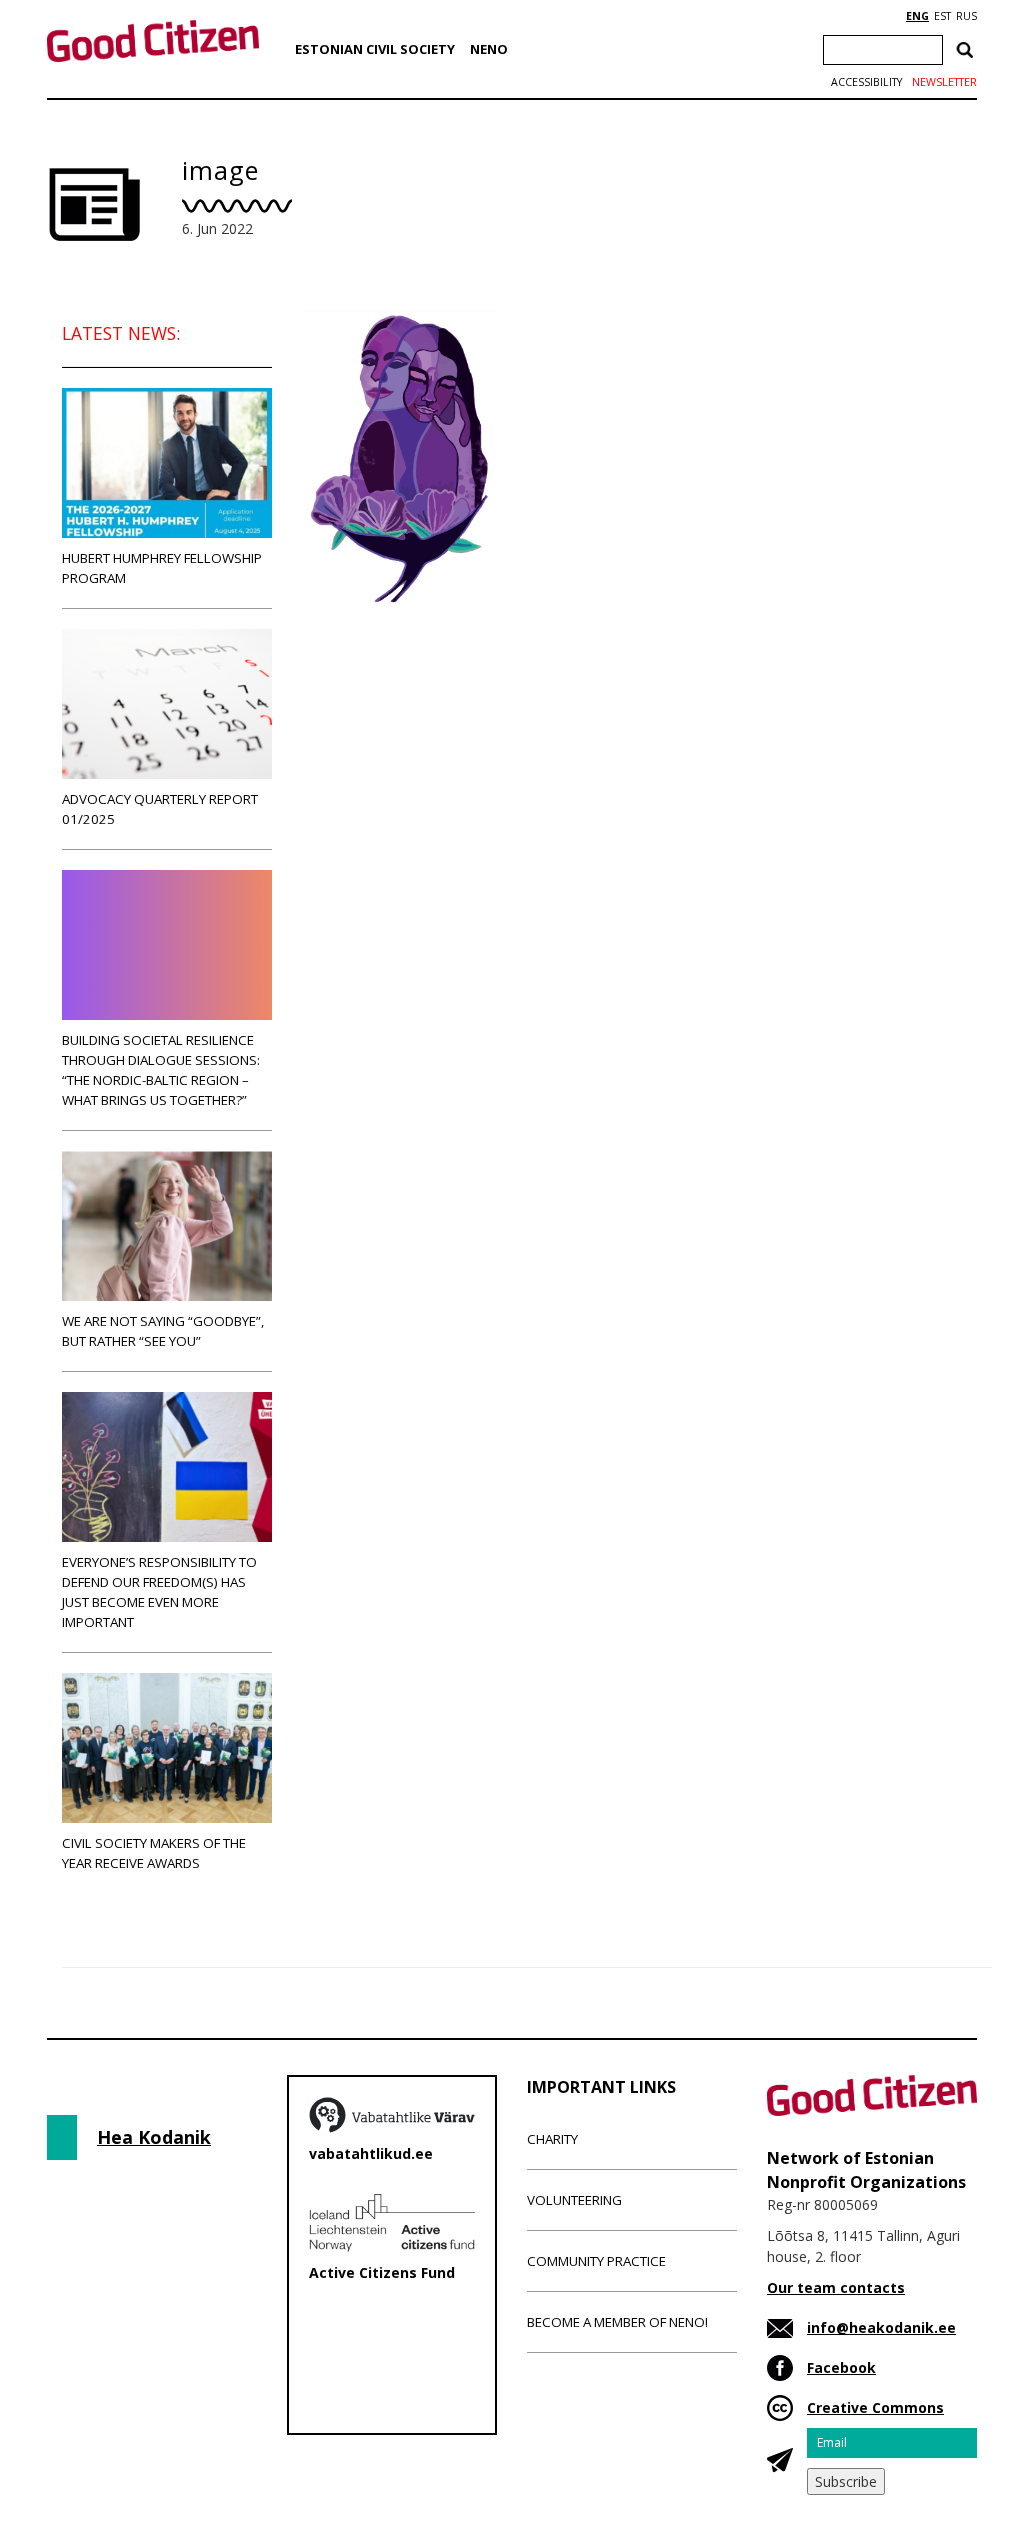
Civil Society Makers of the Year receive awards (154, 1853)
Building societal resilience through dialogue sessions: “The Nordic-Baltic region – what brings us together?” (161, 1070)
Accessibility (866, 82)
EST (942, 16)
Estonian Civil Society (375, 49)
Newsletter (944, 82)
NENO (489, 49)
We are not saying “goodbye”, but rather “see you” (163, 1331)
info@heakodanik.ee (881, 2327)
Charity (552, 2139)
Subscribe (846, 2481)
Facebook (841, 2367)
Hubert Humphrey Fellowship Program (162, 568)
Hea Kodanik (154, 2137)
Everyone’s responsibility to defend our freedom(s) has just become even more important (159, 1592)
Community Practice (596, 2261)
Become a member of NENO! (617, 2322)
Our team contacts (836, 2287)
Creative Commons (875, 2407)
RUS (966, 16)
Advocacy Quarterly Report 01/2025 (160, 809)
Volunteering (574, 2200)
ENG (917, 16)
